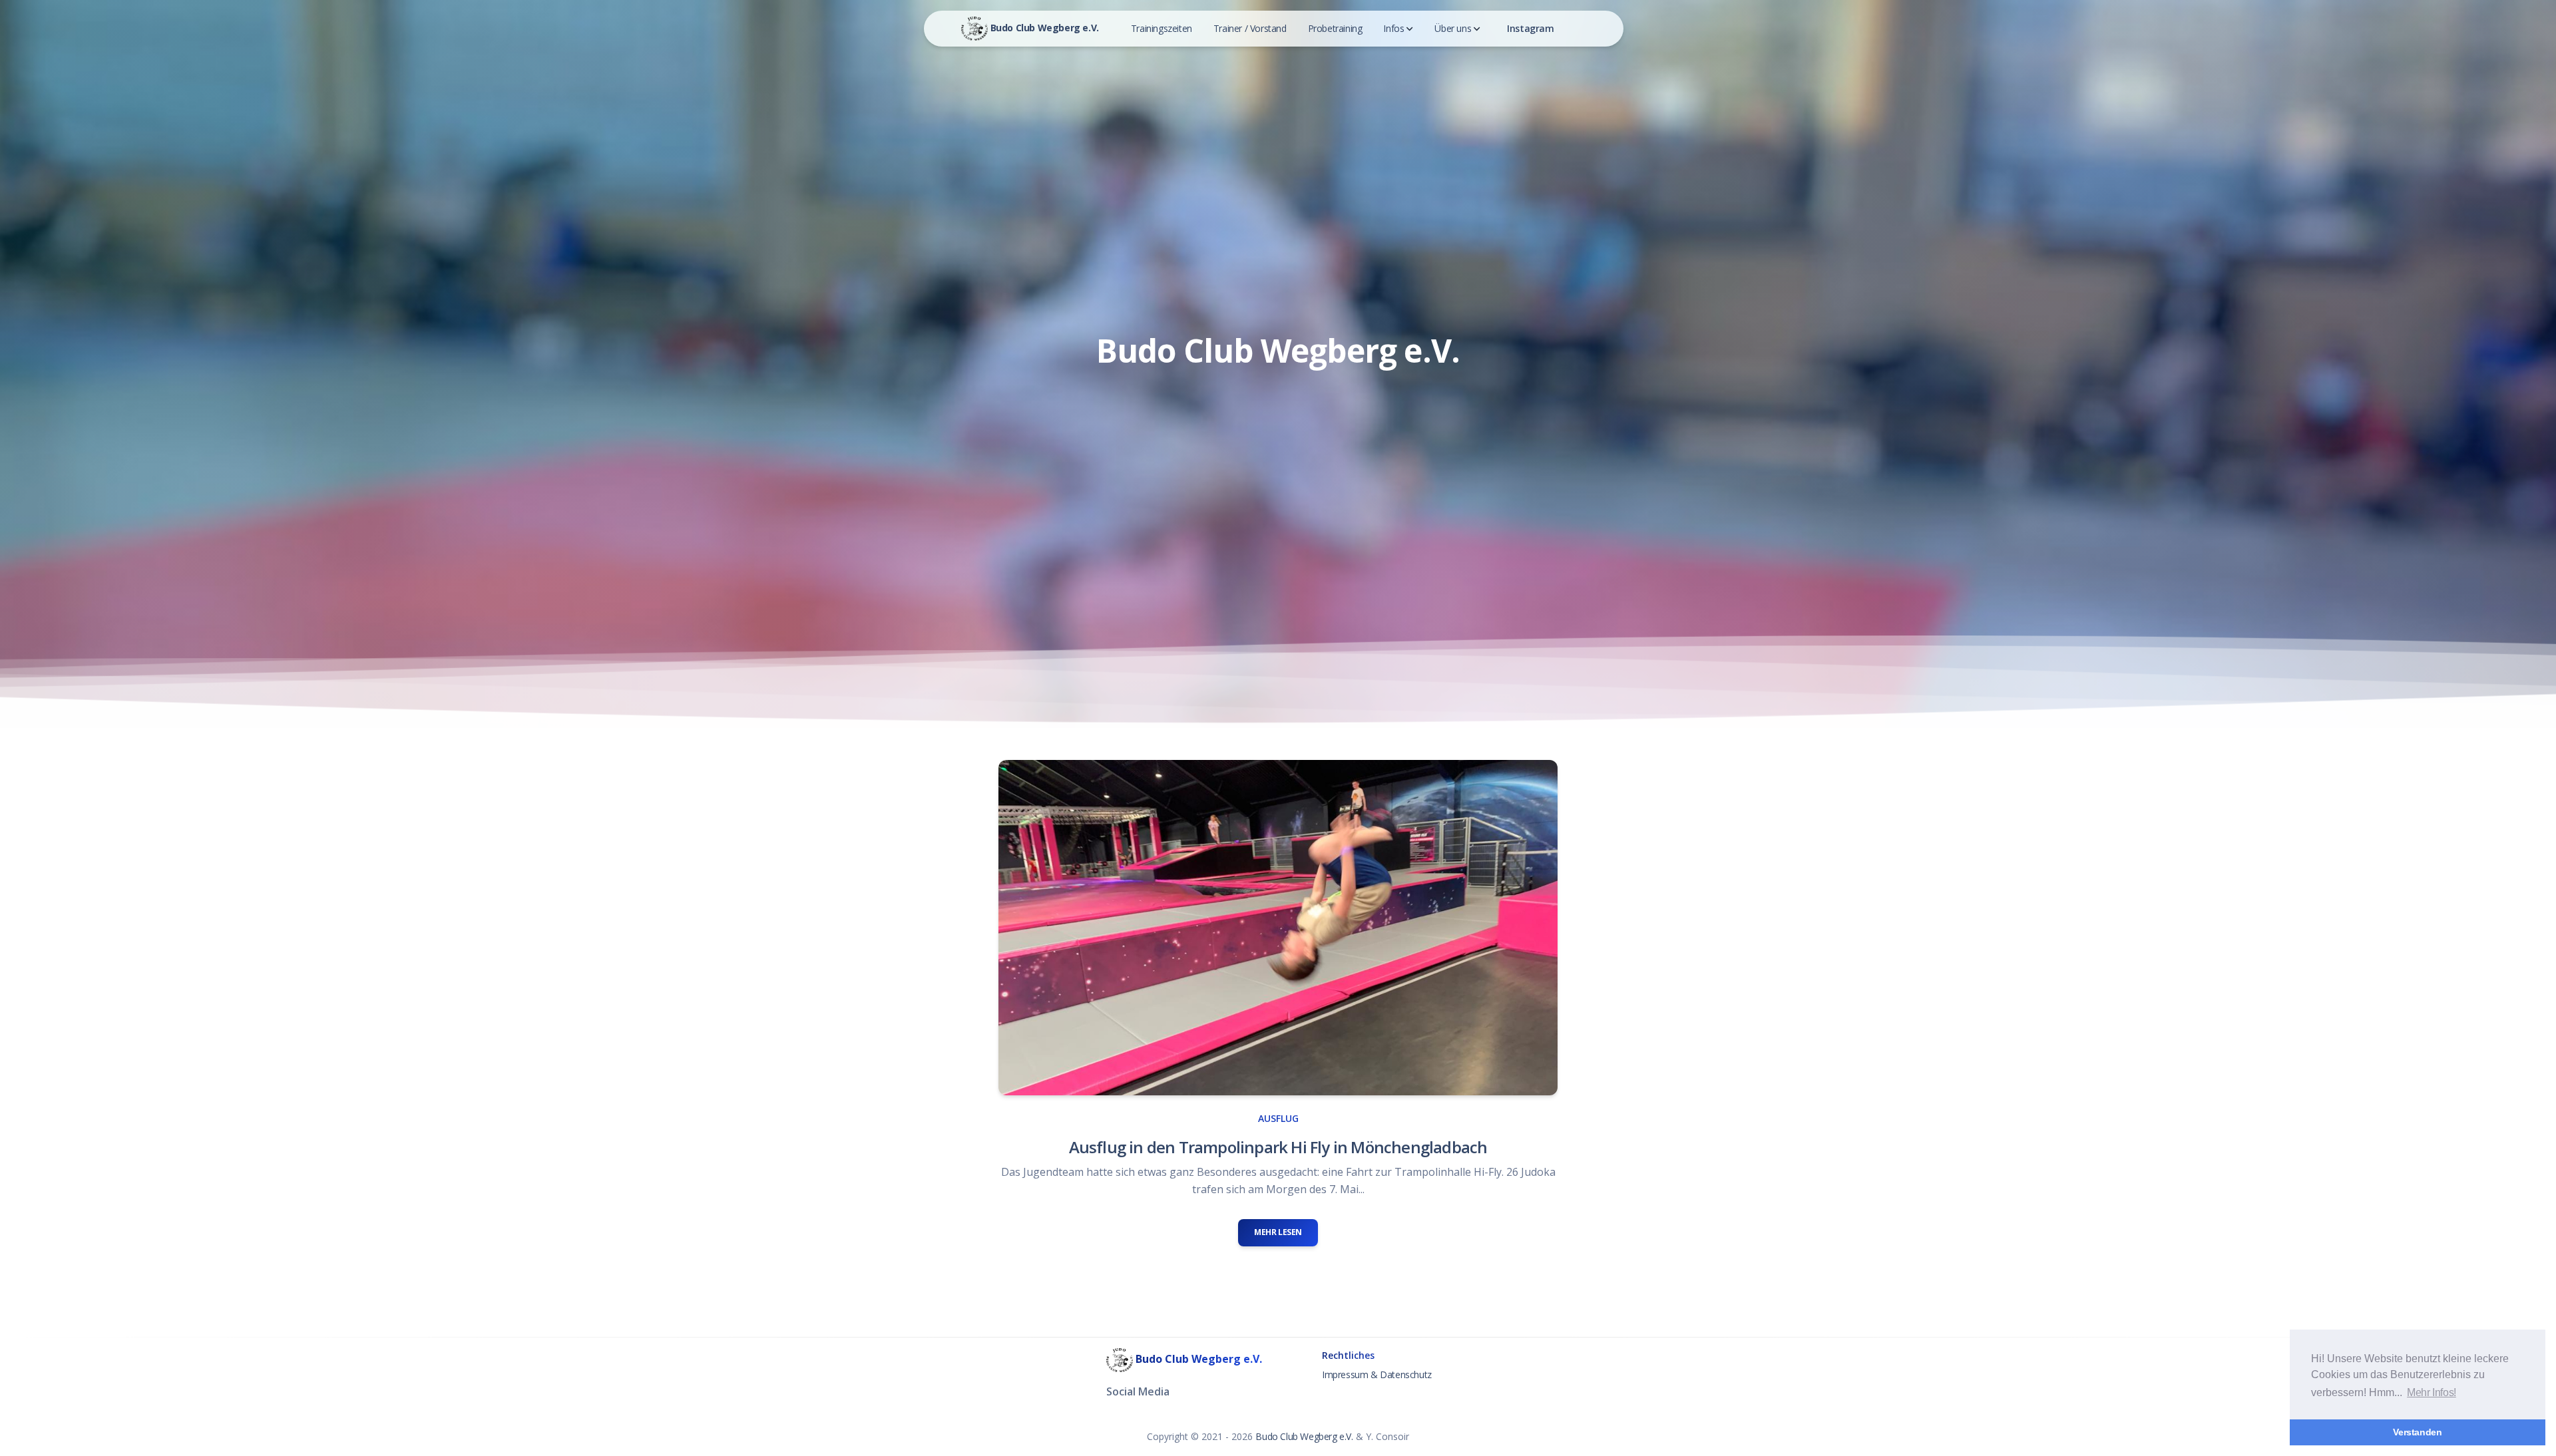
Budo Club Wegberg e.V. (1043, 28)
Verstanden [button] (2417, 1432)
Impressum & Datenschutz (1377, 1374)
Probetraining (1335, 28)
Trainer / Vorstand (1250, 28)
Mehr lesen (1278, 1232)
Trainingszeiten (1162, 28)
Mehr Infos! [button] (2432, 1392)
